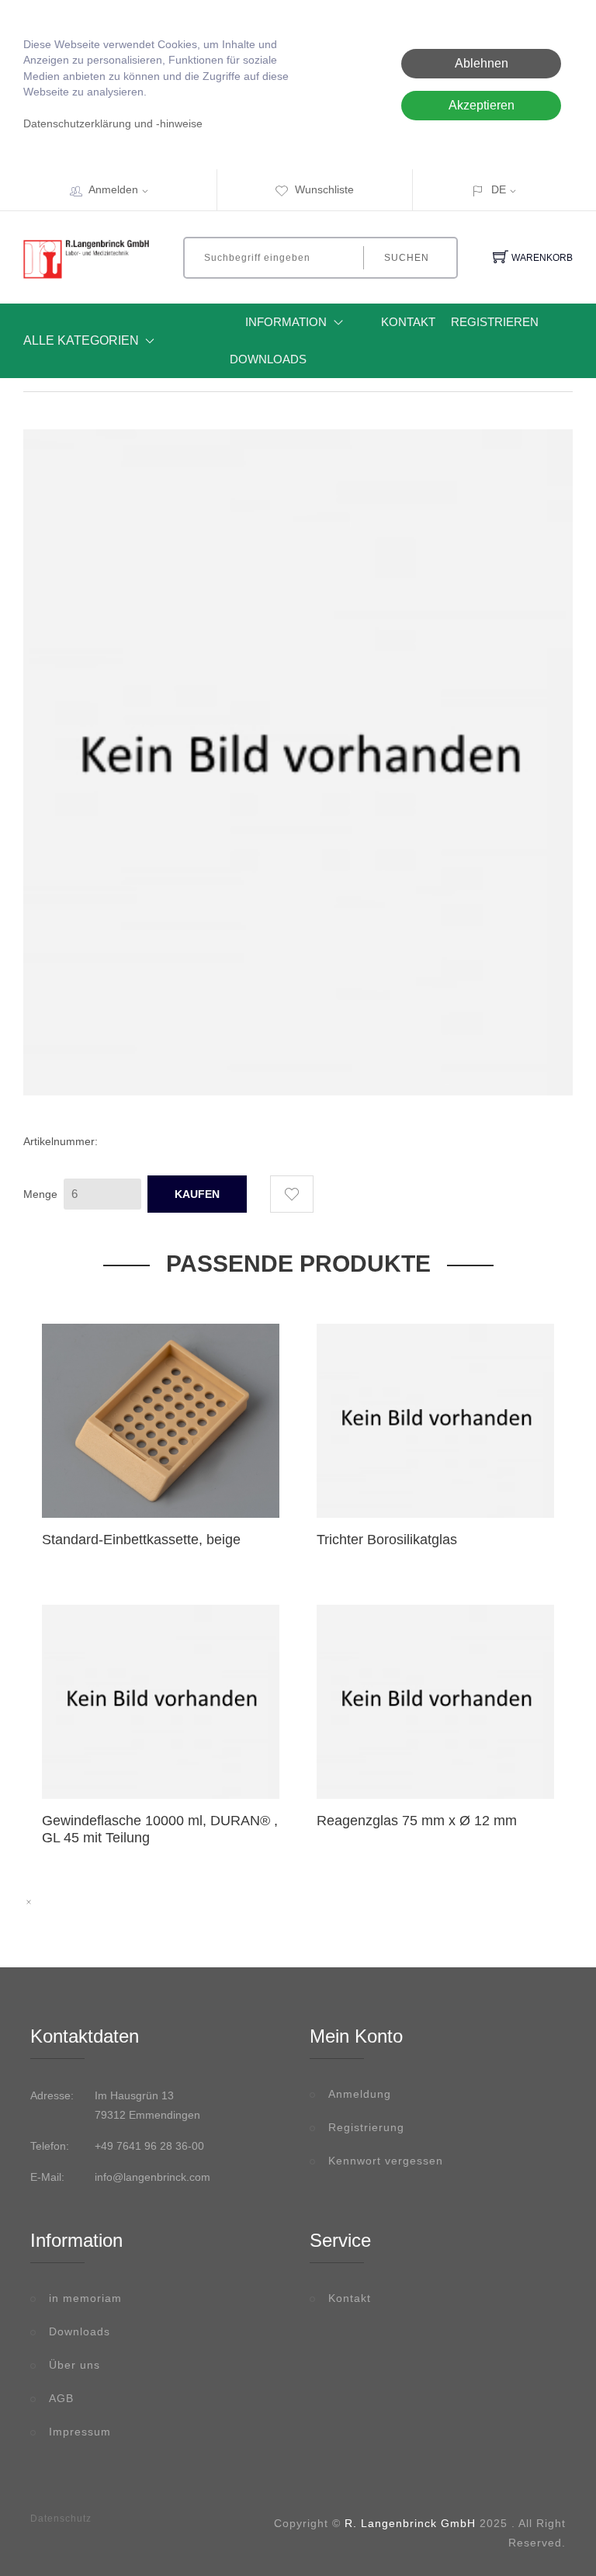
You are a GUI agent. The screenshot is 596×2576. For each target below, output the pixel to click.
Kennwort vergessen (386, 2161)
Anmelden (113, 189)
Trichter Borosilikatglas (387, 1540)
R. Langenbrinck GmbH (410, 2523)
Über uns (74, 2365)
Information (286, 322)
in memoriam (85, 2298)
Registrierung (366, 2127)
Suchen (407, 258)
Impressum (80, 2432)
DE (499, 189)
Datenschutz (61, 2519)
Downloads (268, 359)
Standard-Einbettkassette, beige (141, 1540)
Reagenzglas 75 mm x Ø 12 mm (417, 1821)
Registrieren (495, 322)
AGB (61, 2398)
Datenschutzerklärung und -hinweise (113, 124)
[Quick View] (199, 1484)
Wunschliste (324, 189)
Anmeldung (360, 2094)
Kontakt (408, 322)
